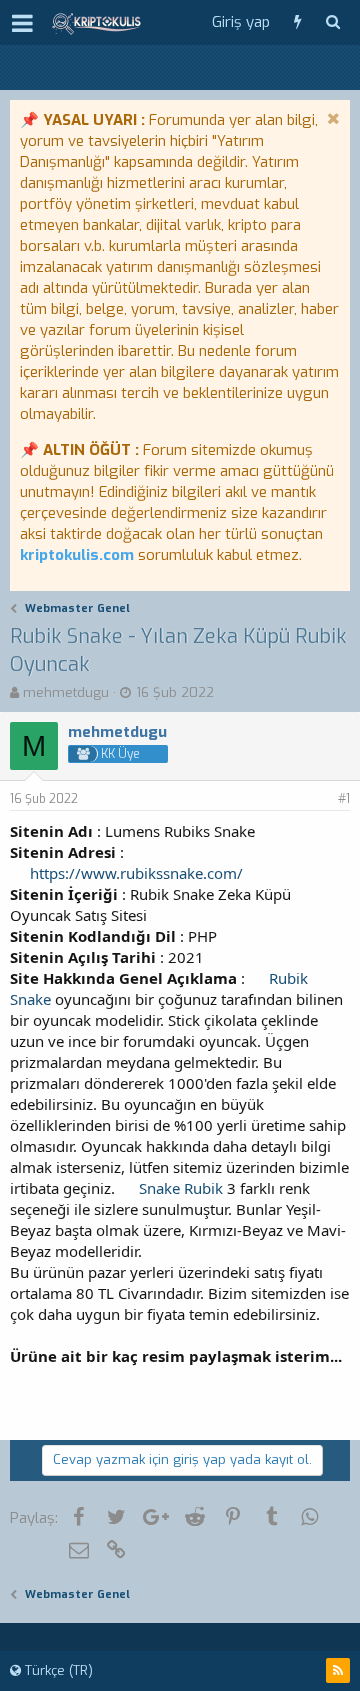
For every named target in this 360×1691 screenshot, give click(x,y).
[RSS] (338, 1670)
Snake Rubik (181, 1188)
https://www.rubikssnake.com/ (136, 873)
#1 (344, 799)
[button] (22, 23)
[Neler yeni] (297, 22)
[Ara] (332, 22)
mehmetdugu (66, 692)
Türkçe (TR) (57, 1670)
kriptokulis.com (77, 555)
